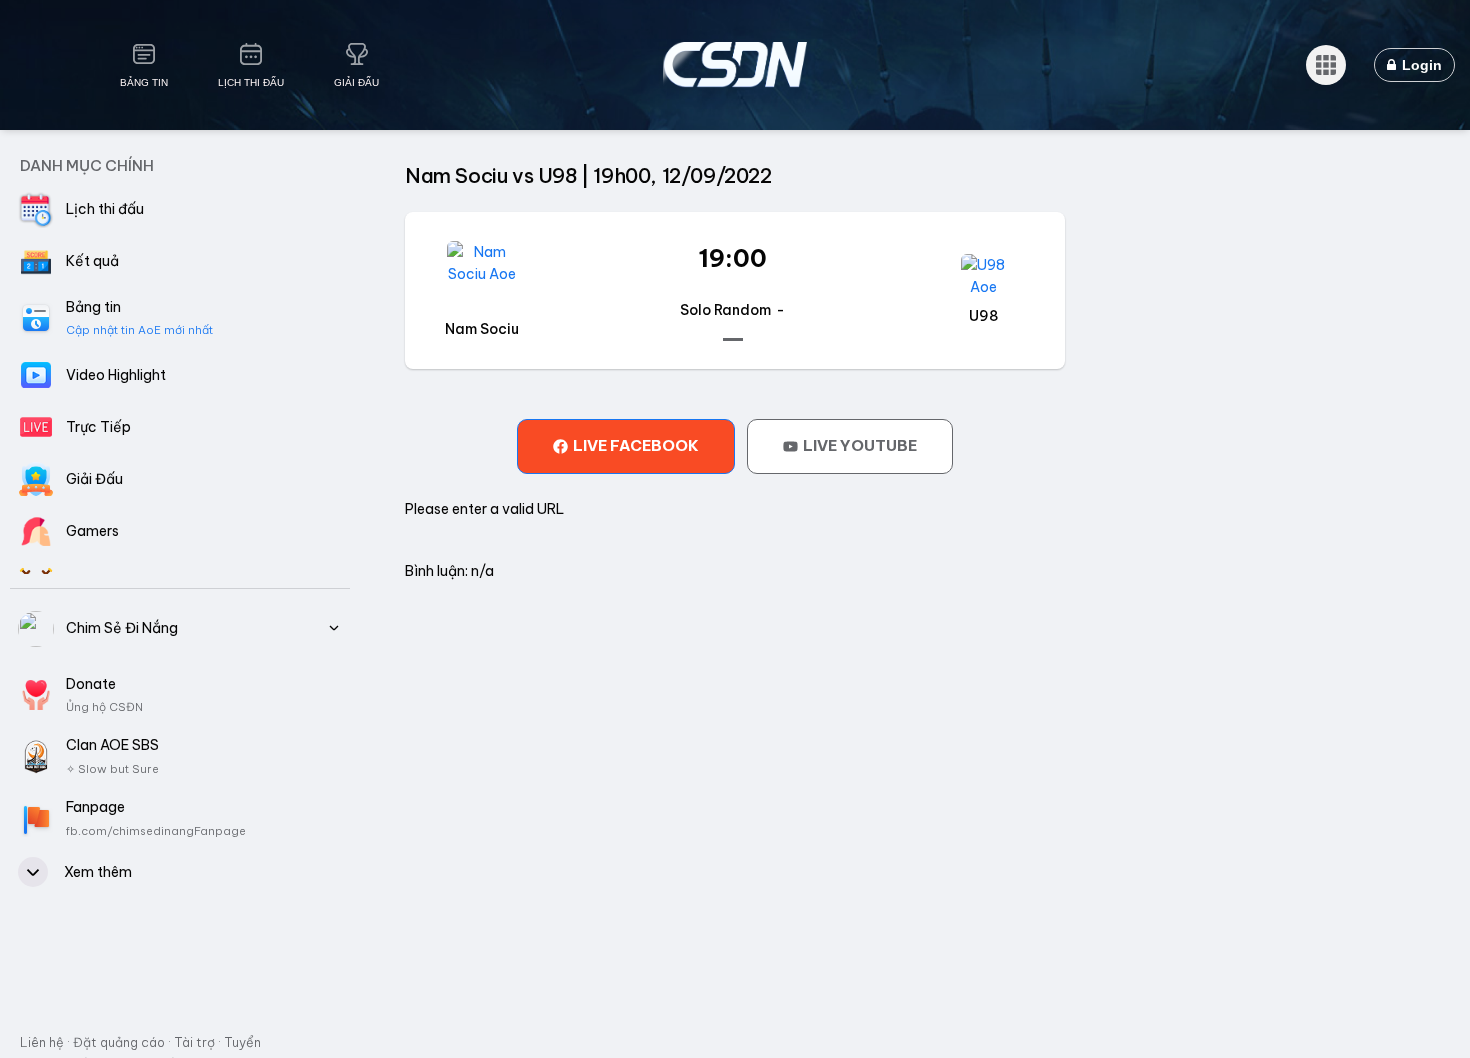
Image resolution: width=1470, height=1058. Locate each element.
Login (1420, 65)
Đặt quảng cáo (119, 1042)
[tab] (626, 446)
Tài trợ (194, 1042)
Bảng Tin (144, 82)
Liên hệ (42, 1042)
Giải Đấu (356, 82)
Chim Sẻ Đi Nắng (122, 628)
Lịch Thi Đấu (251, 82)
